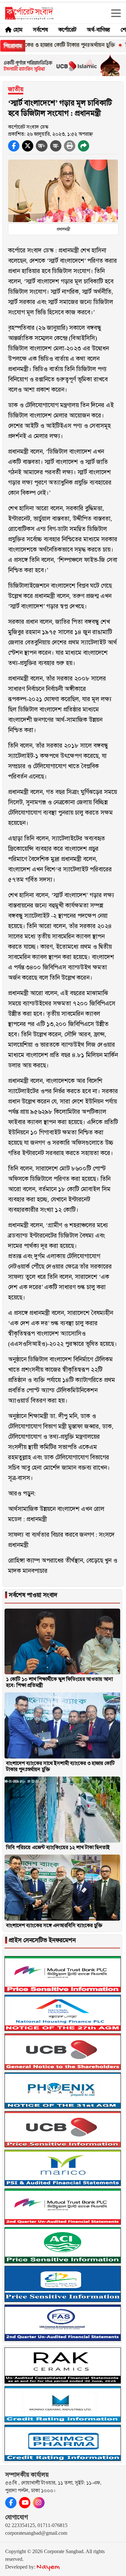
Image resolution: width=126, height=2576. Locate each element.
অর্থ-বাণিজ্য (99, 30)
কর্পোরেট (67, 30)
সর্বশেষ (40, 30)
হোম (18, 30)
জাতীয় (16, 89)
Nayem (48, 2567)
